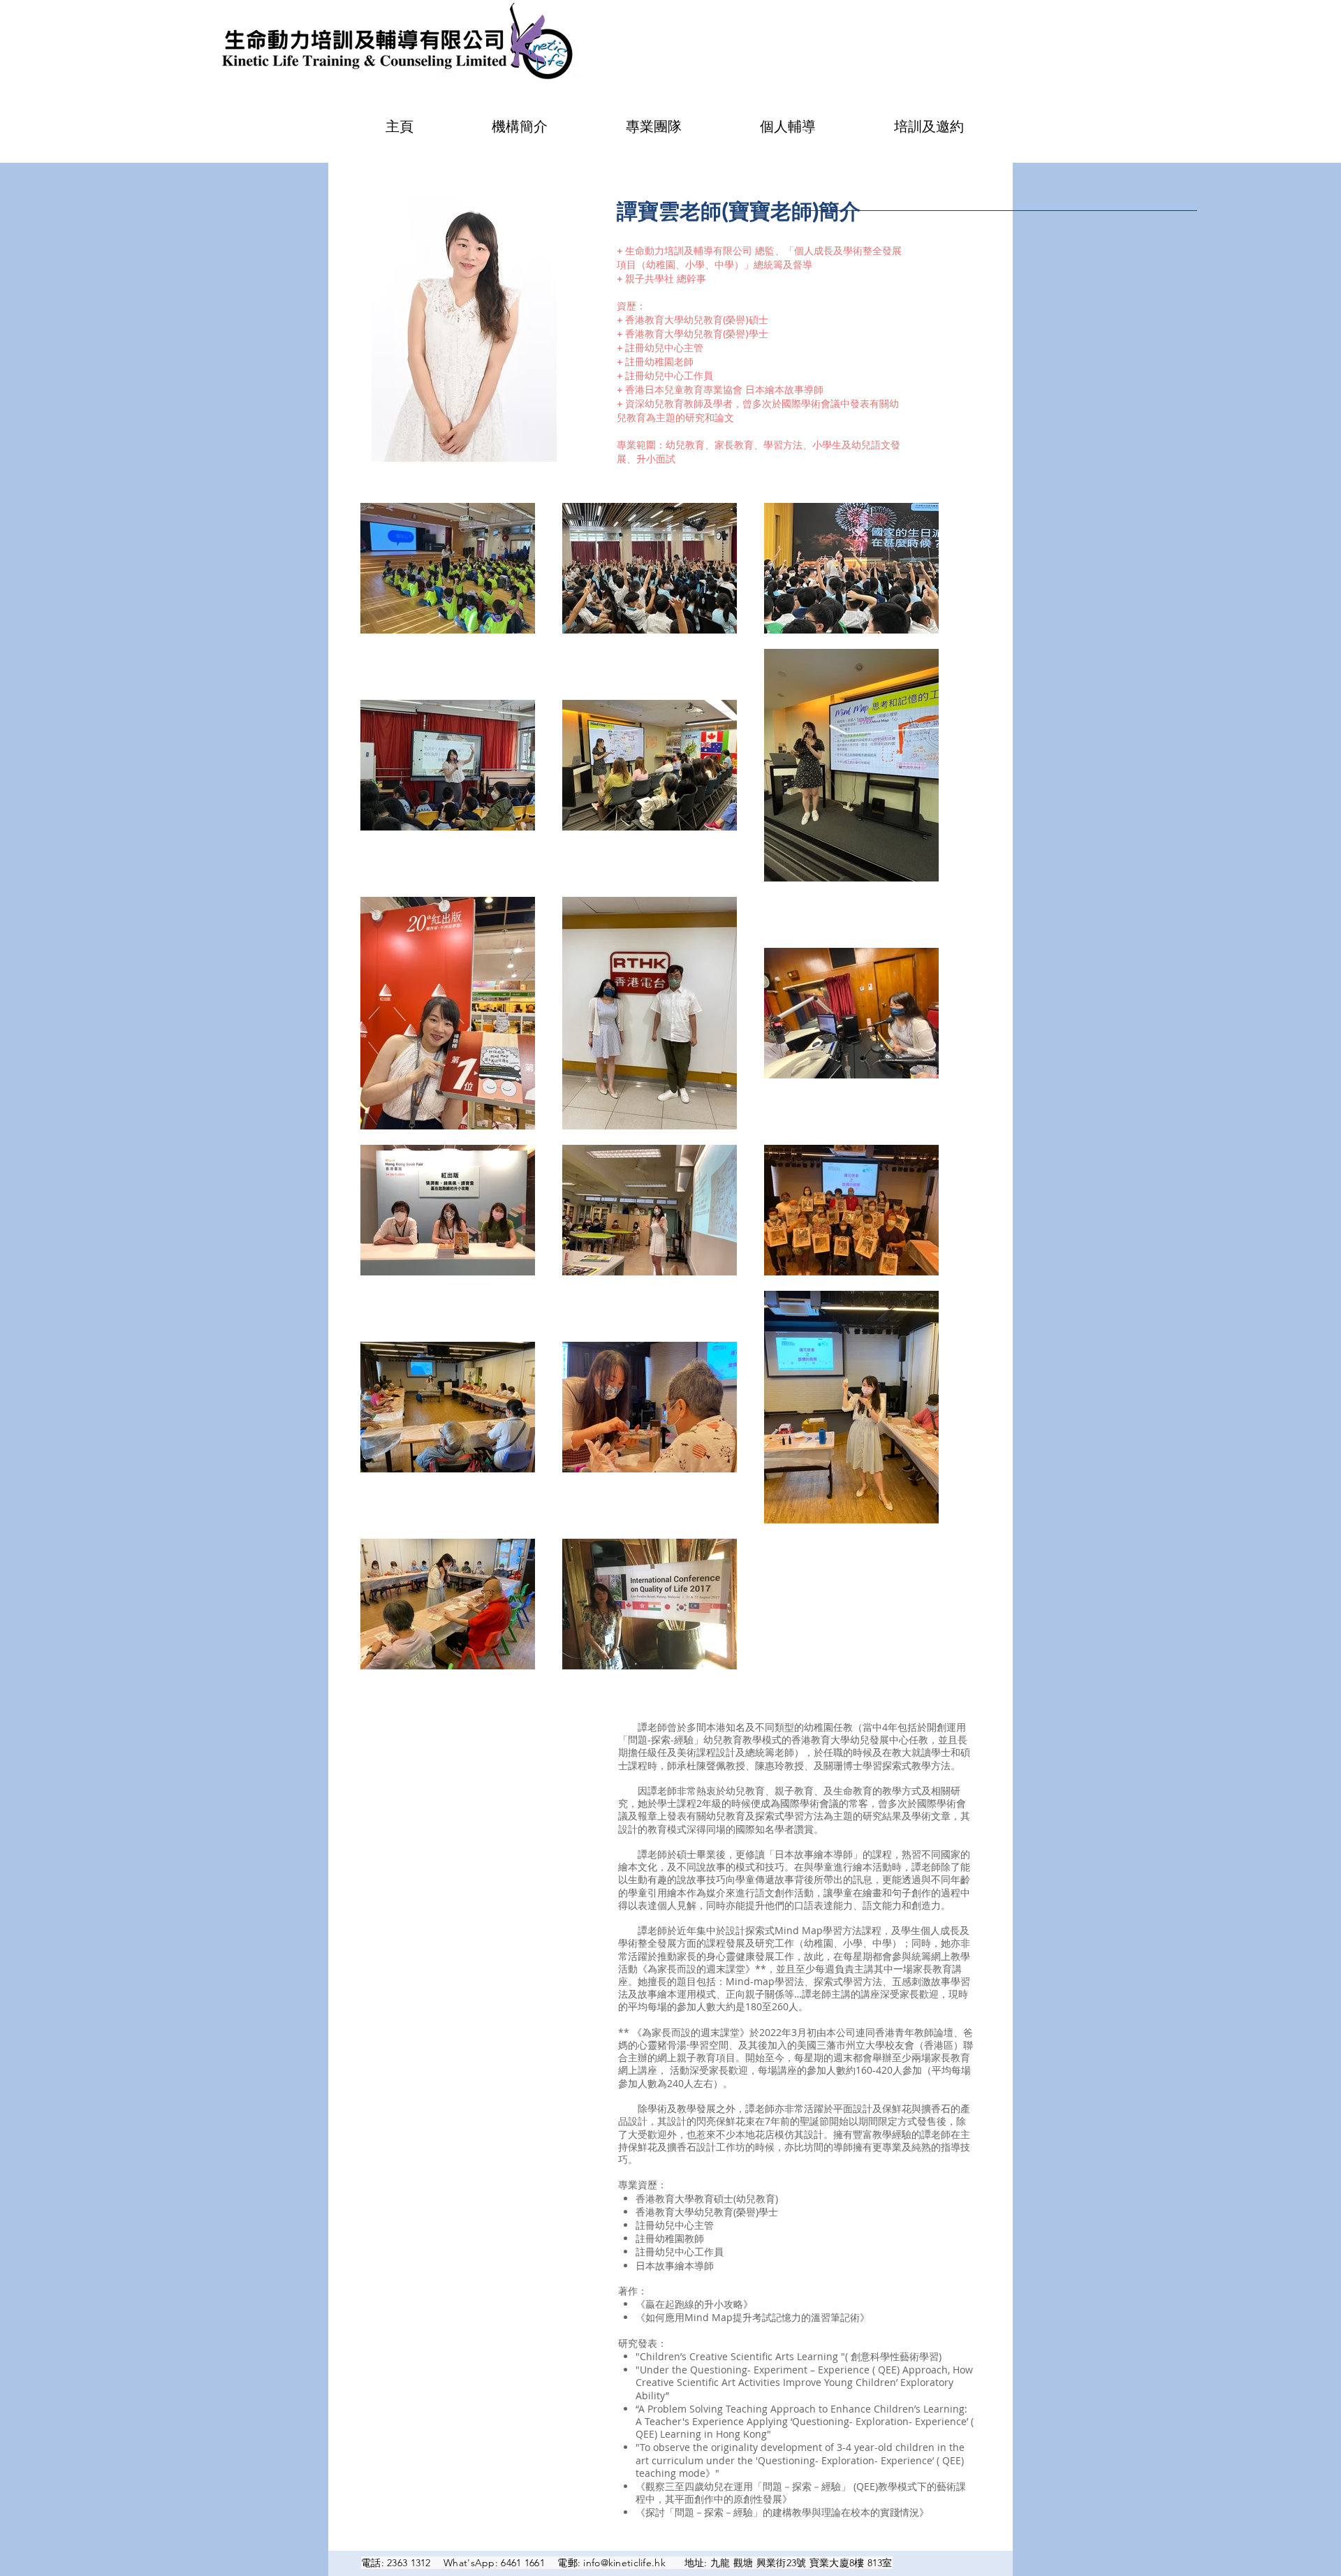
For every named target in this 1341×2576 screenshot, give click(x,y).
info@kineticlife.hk (624, 2563)
